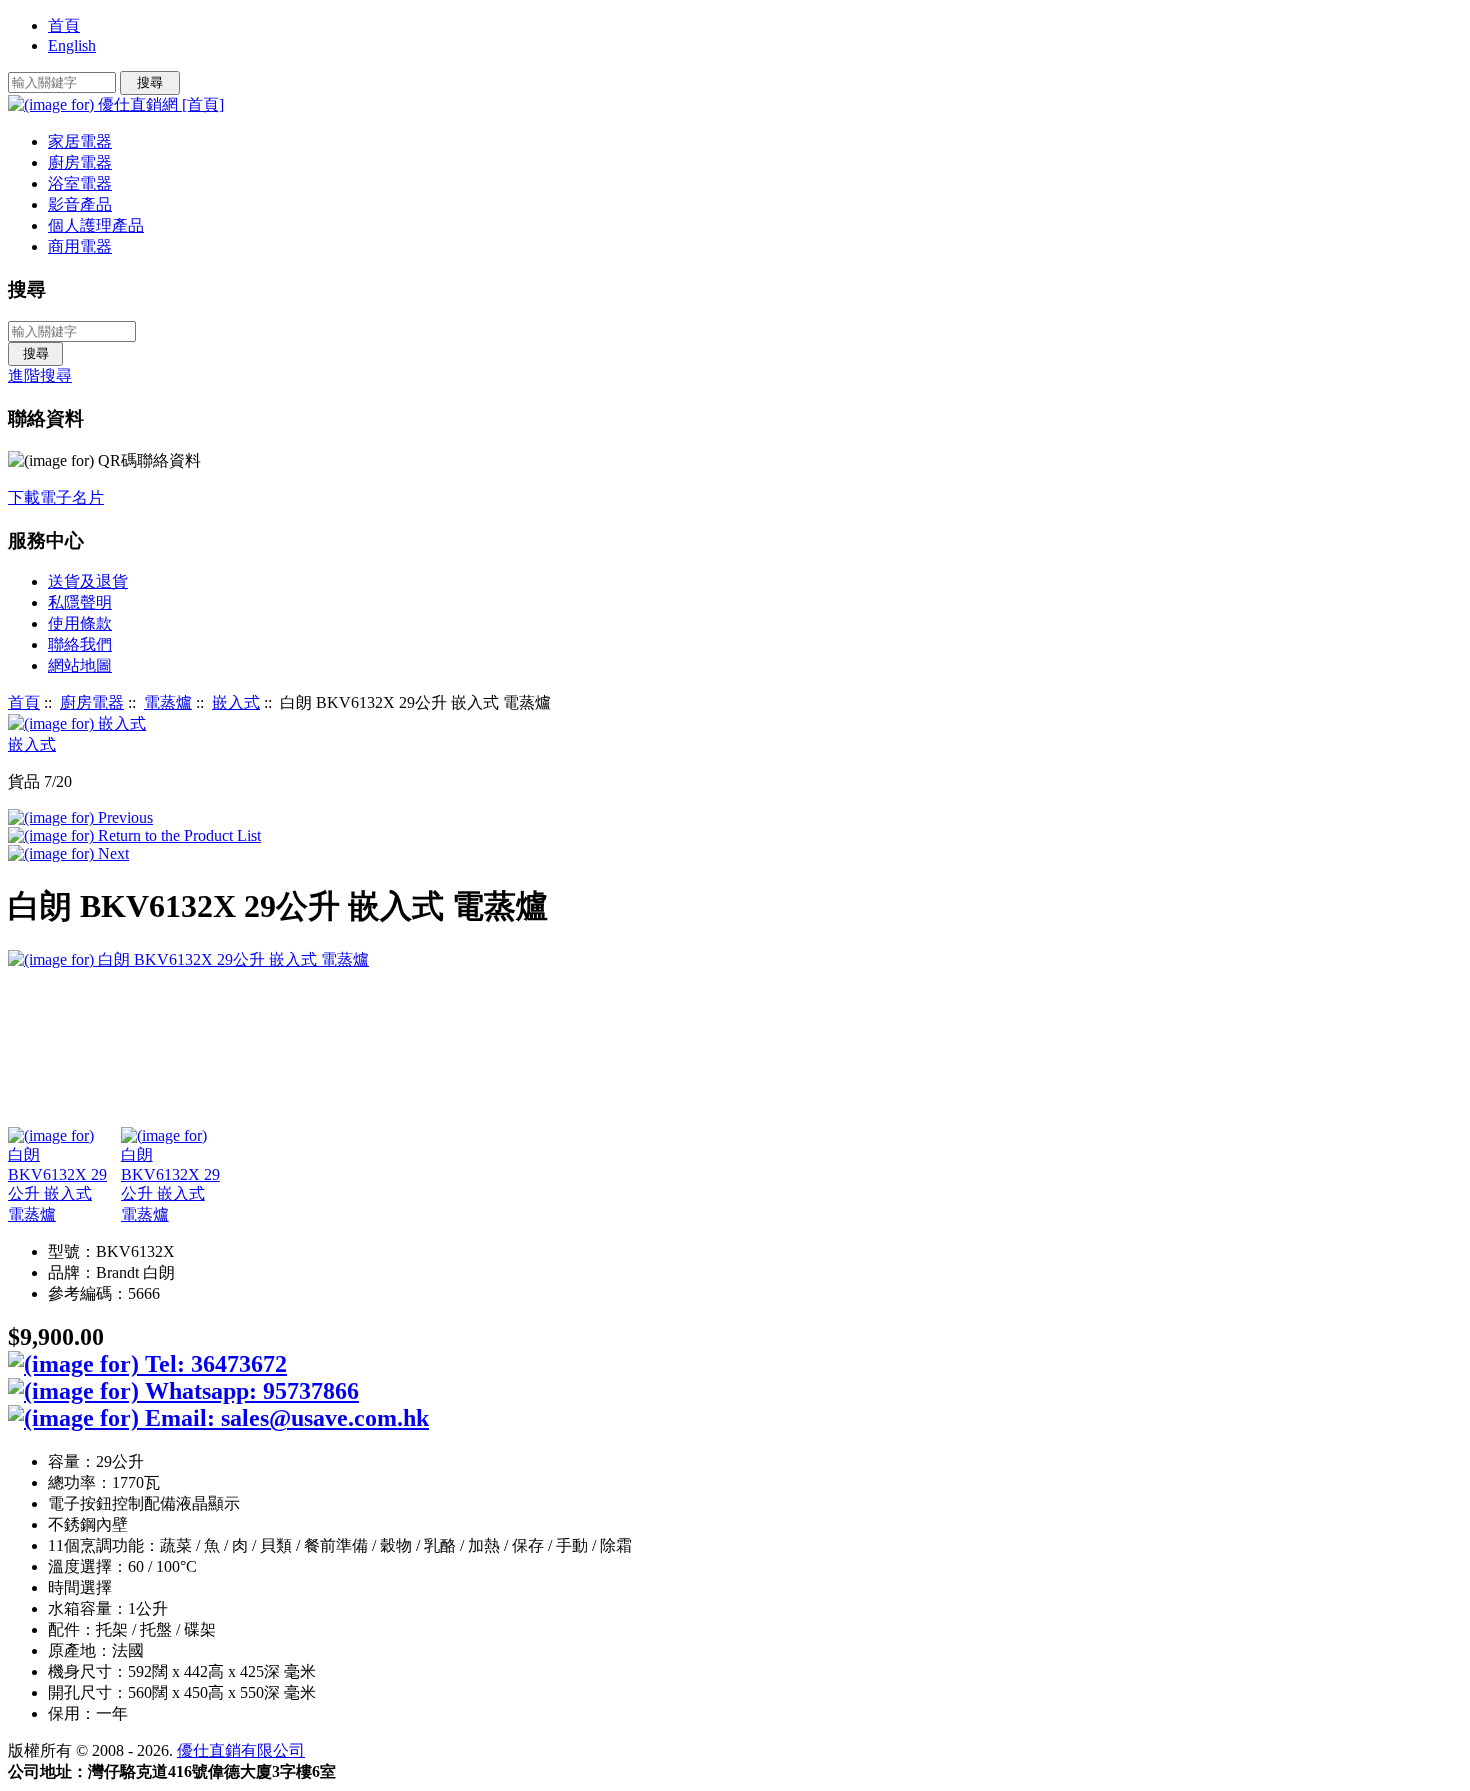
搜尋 (27, 289)
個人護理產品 (96, 225)
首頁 (64, 25)
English (72, 45)
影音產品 (80, 204)
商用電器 (80, 246)
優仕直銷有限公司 (241, 1750)
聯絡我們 (80, 644)
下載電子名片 (56, 497)
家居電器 (80, 141)
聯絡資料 (46, 418)
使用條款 (80, 623)
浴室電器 (80, 183)
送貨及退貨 (88, 581)
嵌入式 (236, 702)
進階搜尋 (40, 375)
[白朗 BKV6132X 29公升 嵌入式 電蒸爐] (59, 1176)
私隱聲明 (80, 602)
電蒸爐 (168, 702)
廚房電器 (92, 702)
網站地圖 (80, 665)
